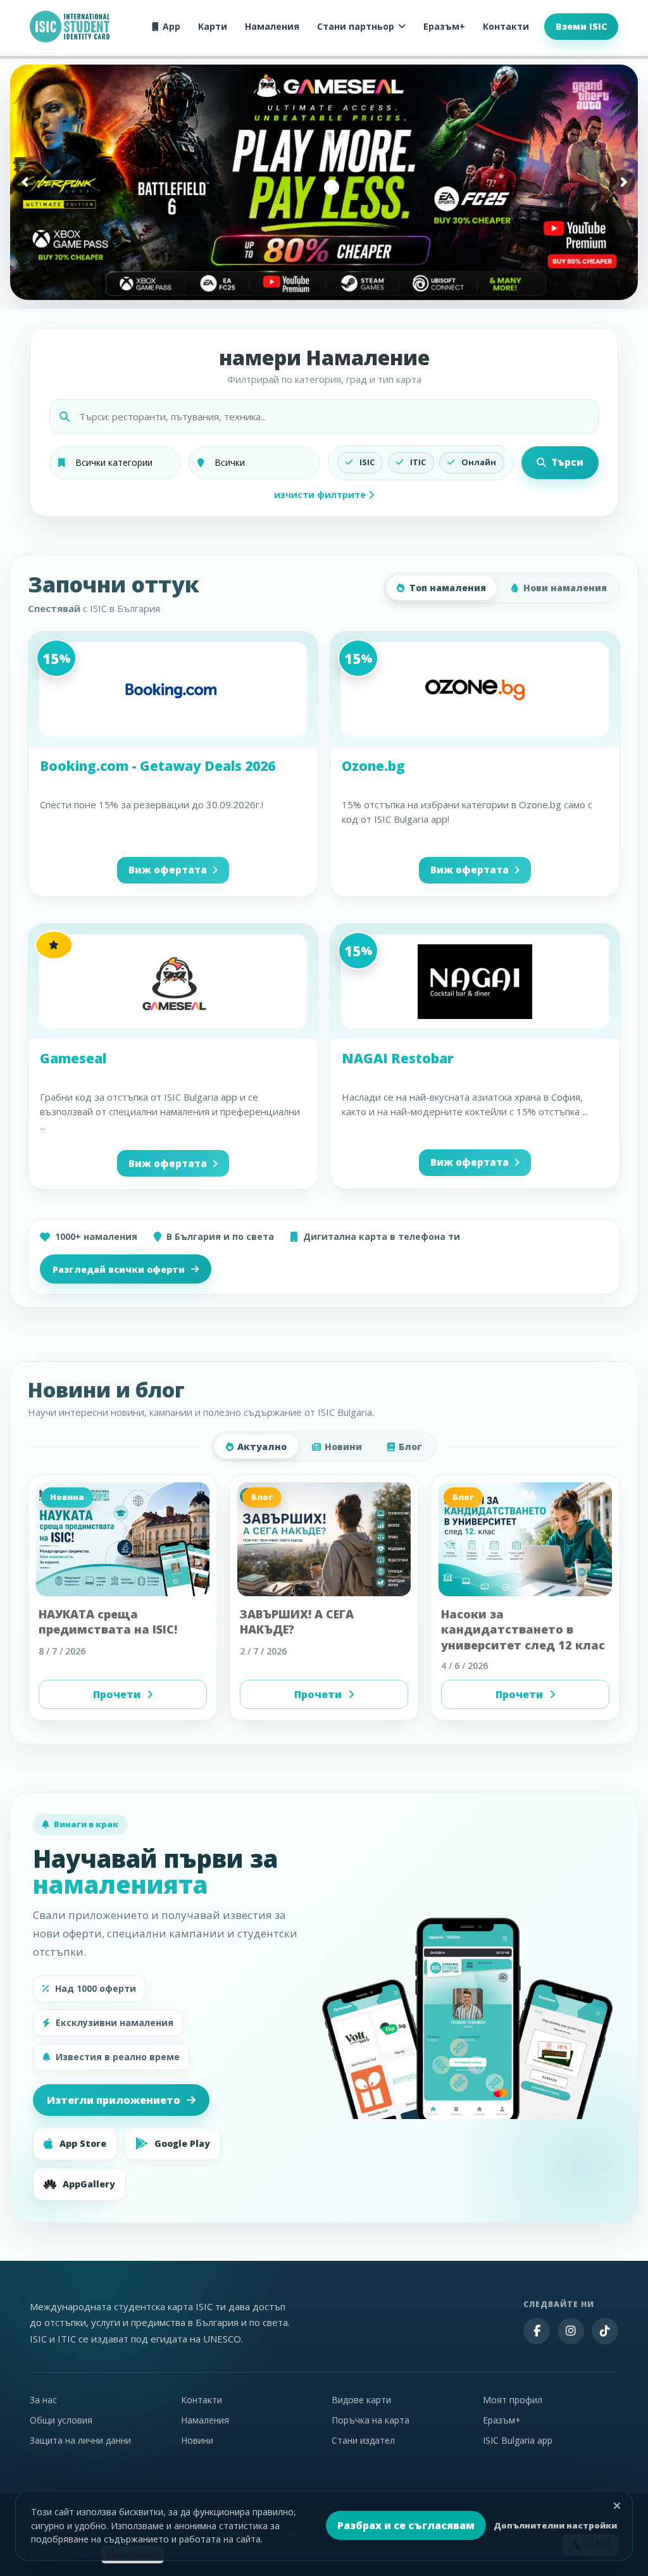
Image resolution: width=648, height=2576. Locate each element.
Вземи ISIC (581, 26)
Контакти (506, 26)
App (171, 26)
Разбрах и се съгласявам (406, 2525)
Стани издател (363, 2440)
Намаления (272, 26)
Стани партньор (356, 26)
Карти (213, 26)
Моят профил (513, 2400)
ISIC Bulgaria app (518, 2440)
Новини (343, 1447)
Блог (410, 1447)
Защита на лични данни (80, 2440)
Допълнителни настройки (555, 2525)
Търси (567, 462)
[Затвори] (617, 2506)
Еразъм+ (444, 26)
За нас (43, 2400)
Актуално (262, 1447)
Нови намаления (565, 588)
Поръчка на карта (371, 2420)
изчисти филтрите (321, 495)
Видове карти (361, 2400)
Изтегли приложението (114, 2100)
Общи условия (61, 2420)
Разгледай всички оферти (119, 1269)
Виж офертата (168, 870)
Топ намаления (448, 588)
